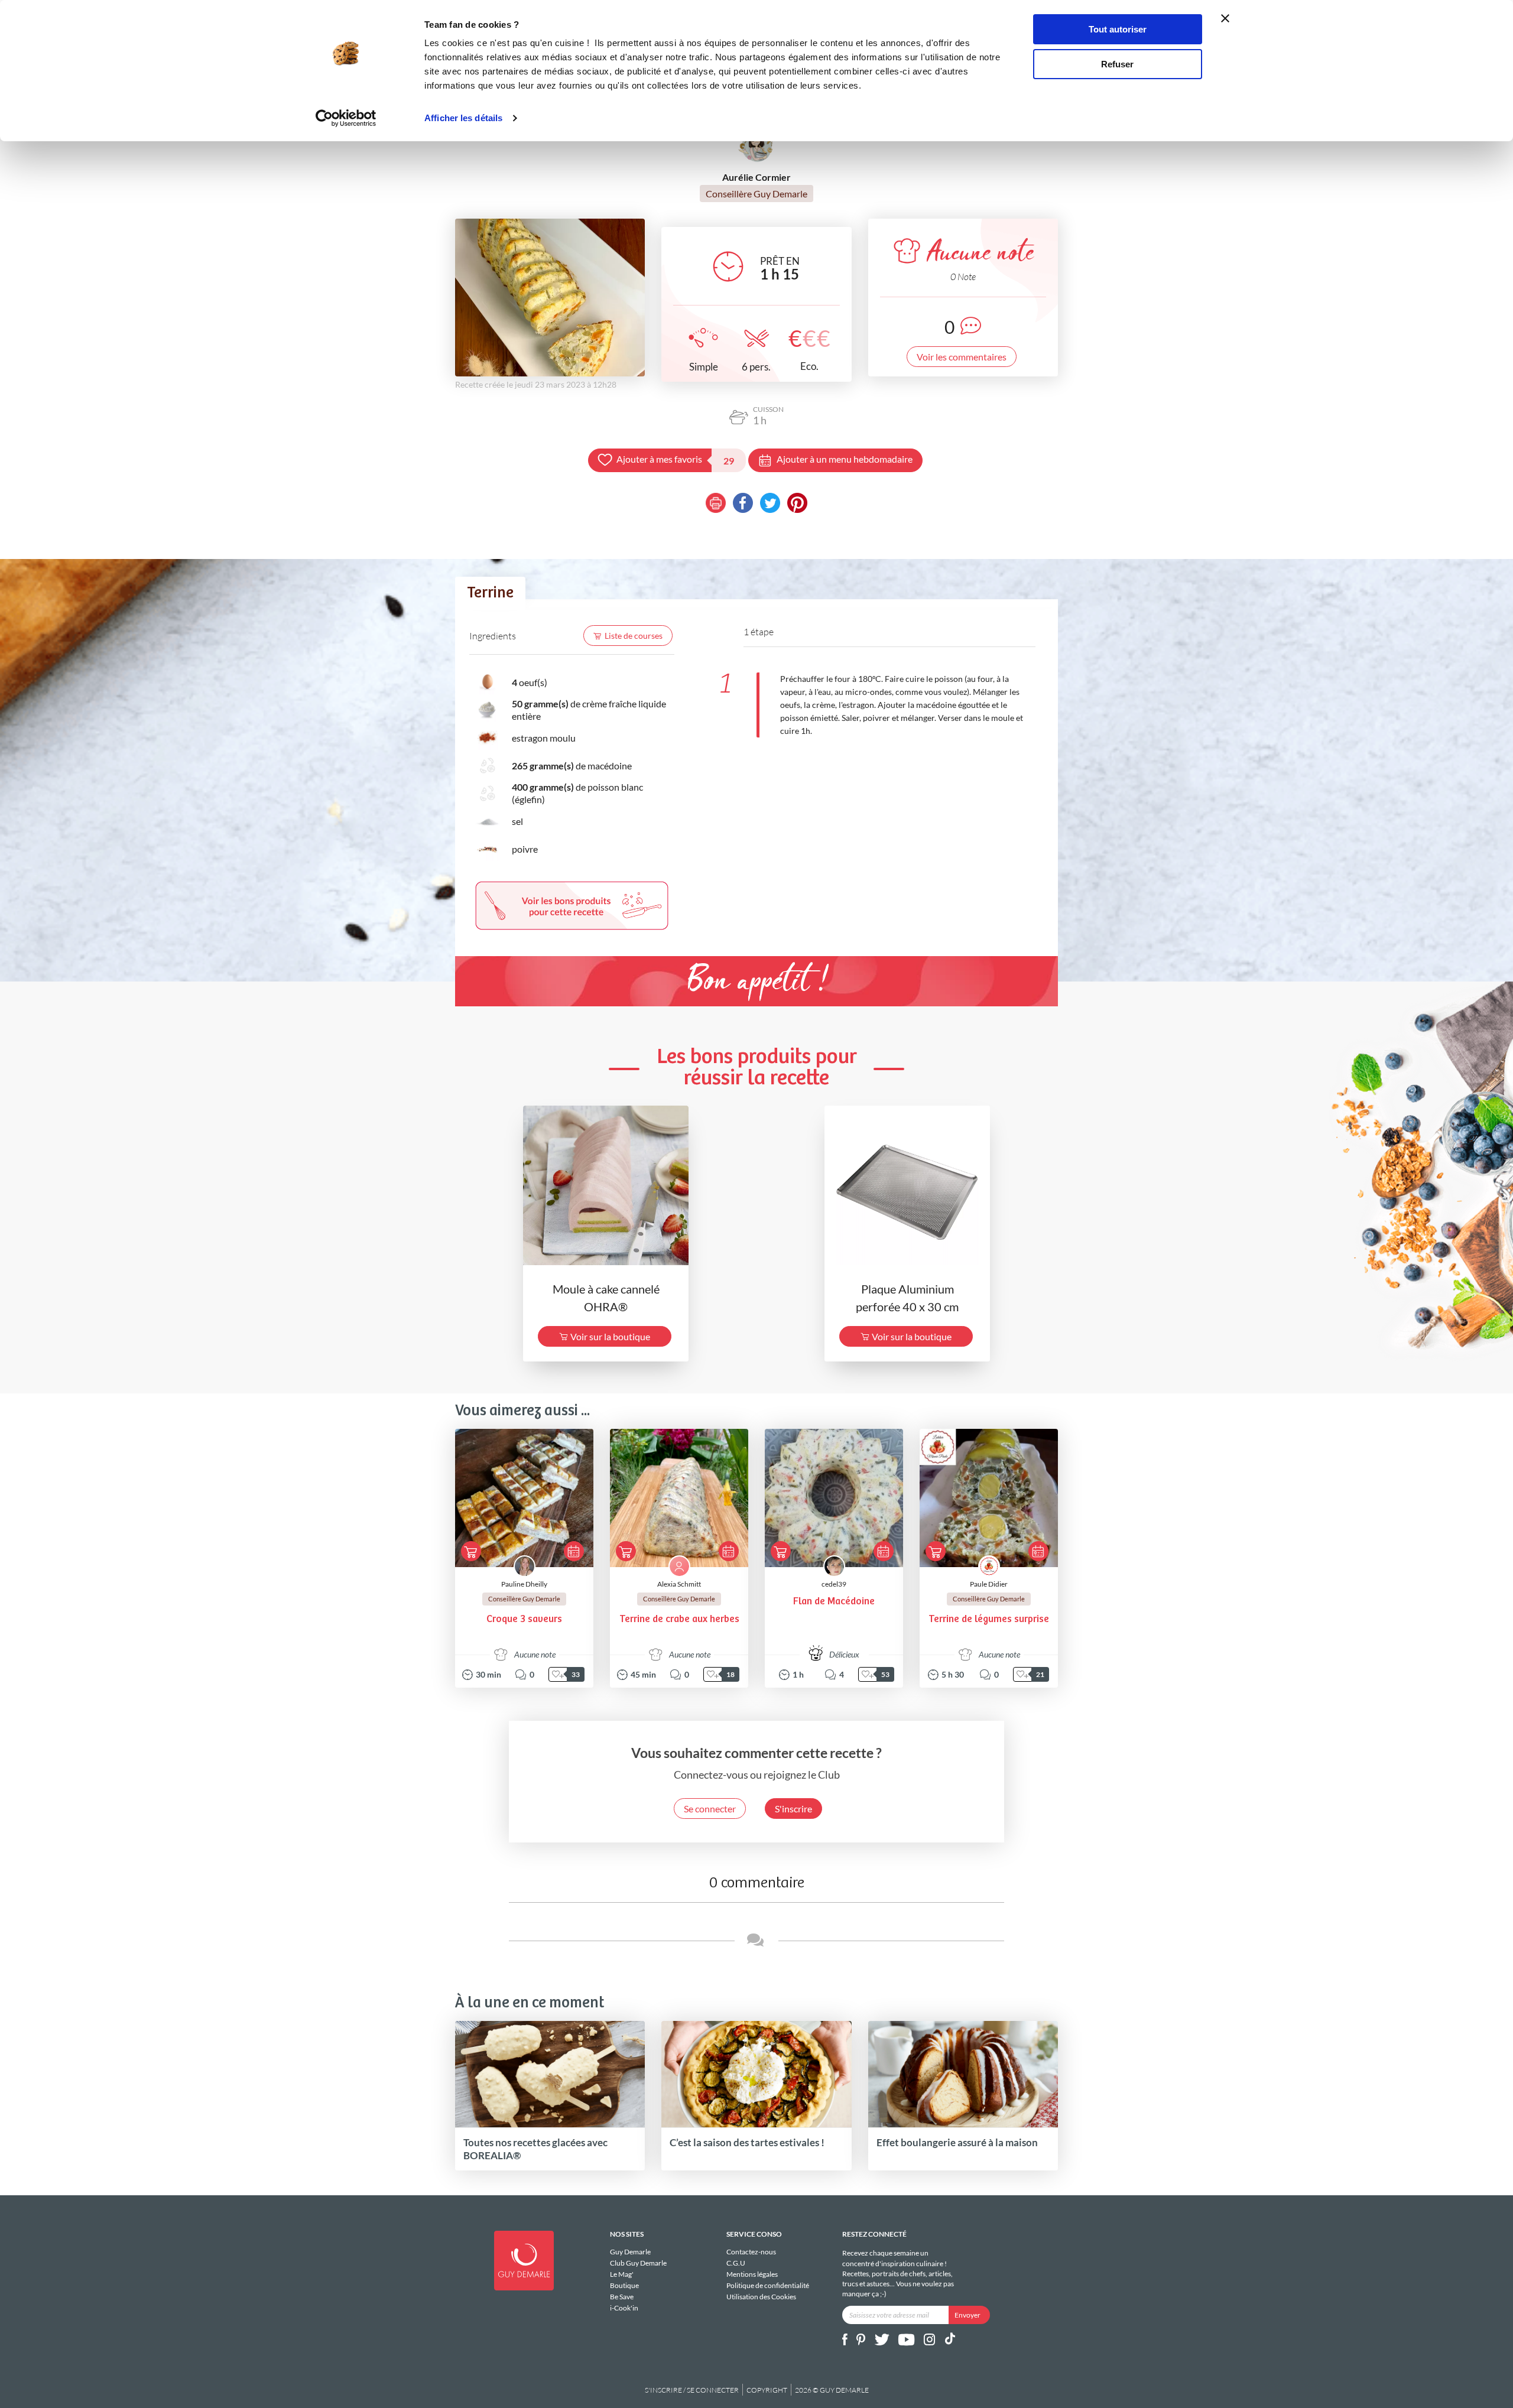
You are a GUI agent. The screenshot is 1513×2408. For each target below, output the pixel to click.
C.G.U (736, 2263)
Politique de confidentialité (768, 2285)
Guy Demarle (630, 2252)
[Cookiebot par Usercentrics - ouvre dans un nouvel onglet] (346, 118)
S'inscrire (793, 1809)
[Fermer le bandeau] (1225, 18)
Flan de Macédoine (834, 1602)
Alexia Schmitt (679, 1584)
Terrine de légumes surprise (989, 1619)
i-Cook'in (624, 2308)
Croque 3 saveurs (524, 1619)
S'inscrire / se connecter (692, 2390)
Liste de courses (634, 636)
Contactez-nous (751, 2252)
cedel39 (834, 1584)
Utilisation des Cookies (761, 2296)
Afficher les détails (463, 118)
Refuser (1117, 64)
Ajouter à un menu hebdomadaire (845, 459)
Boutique (624, 2285)
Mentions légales (752, 2274)
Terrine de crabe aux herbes (679, 1619)
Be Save (622, 2297)
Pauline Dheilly (524, 1584)
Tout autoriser (1118, 29)
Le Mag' (622, 2274)
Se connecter (710, 1809)
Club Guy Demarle (638, 2263)
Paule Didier (989, 1584)
